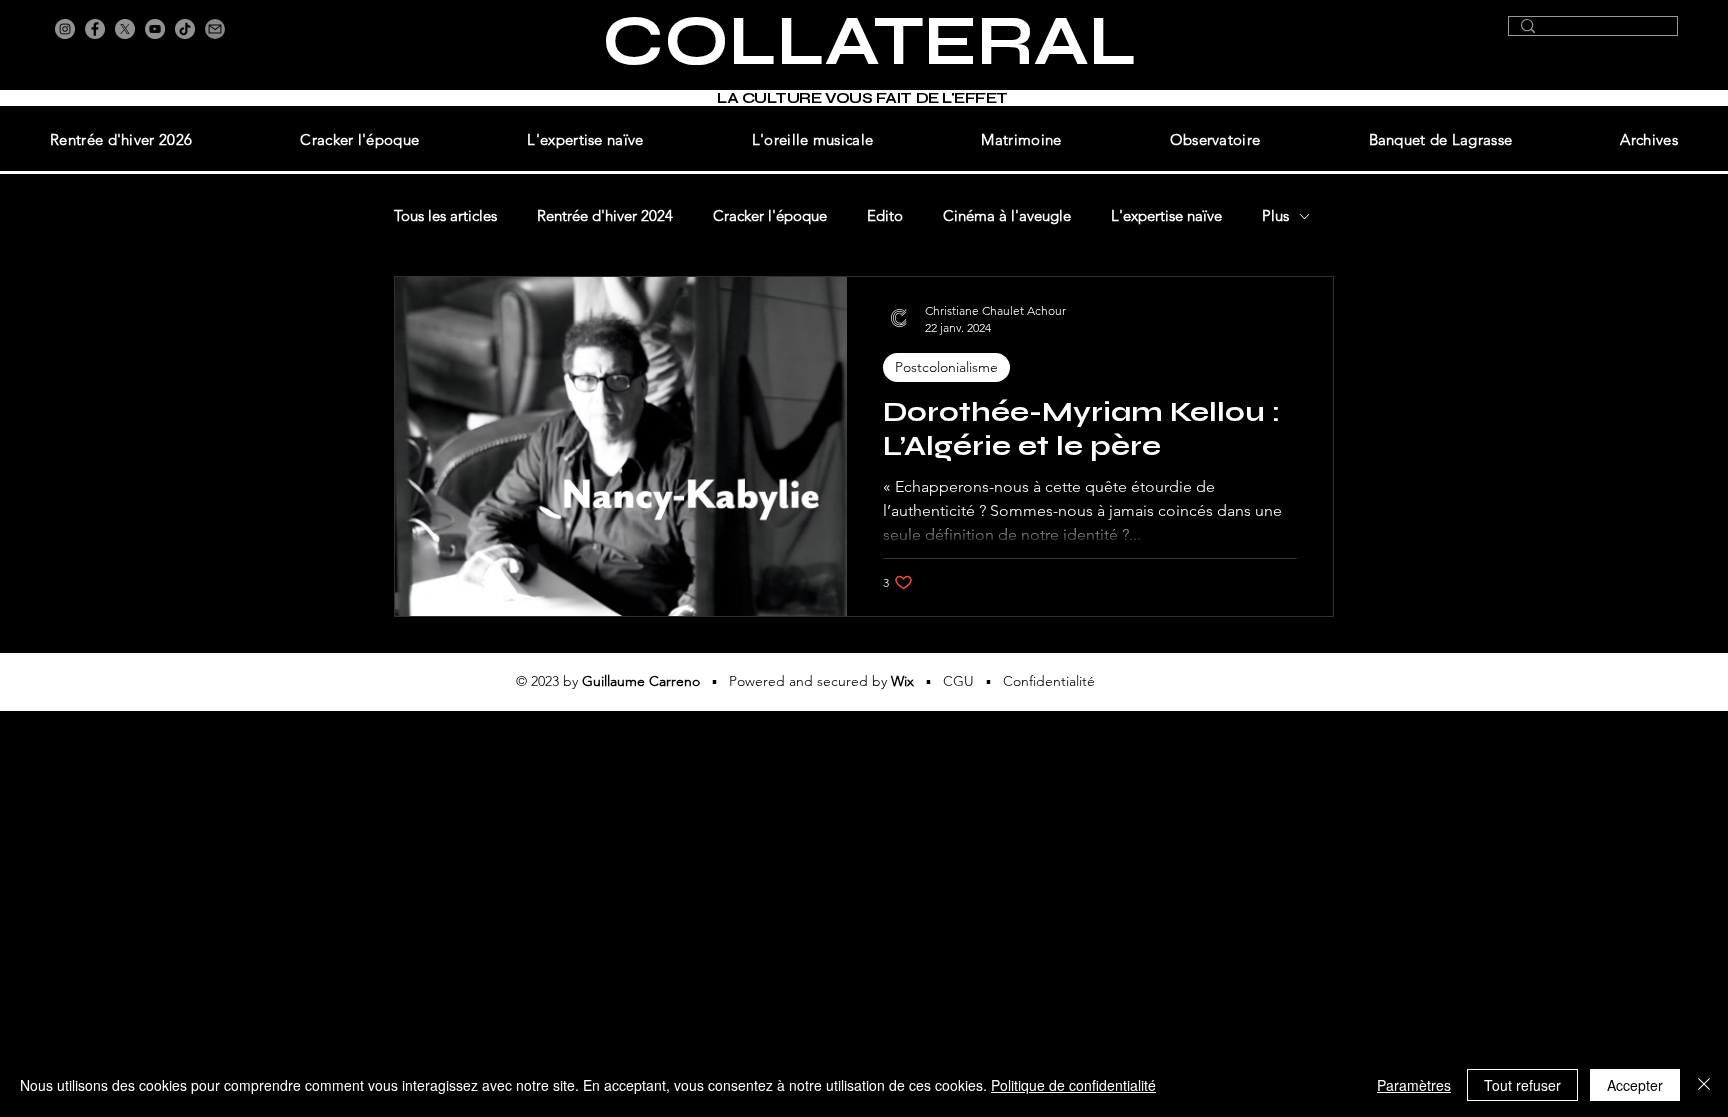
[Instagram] (65, 29)
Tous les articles (445, 216)
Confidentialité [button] (1049, 681)
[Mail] (215, 29)
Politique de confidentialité (1073, 1085)
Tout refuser (1522, 1085)
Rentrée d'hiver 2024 (605, 216)
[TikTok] (185, 29)
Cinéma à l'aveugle (1007, 216)
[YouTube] (155, 29)
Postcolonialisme (946, 367)
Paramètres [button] (1414, 1085)
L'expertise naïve (1166, 216)
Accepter (1635, 1085)
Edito (885, 216)
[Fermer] (1704, 1085)
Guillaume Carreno (641, 681)
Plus (1275, 216)
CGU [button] (958, 681)
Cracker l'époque (770, 216)
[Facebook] (95, 29)
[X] (125, 29)
